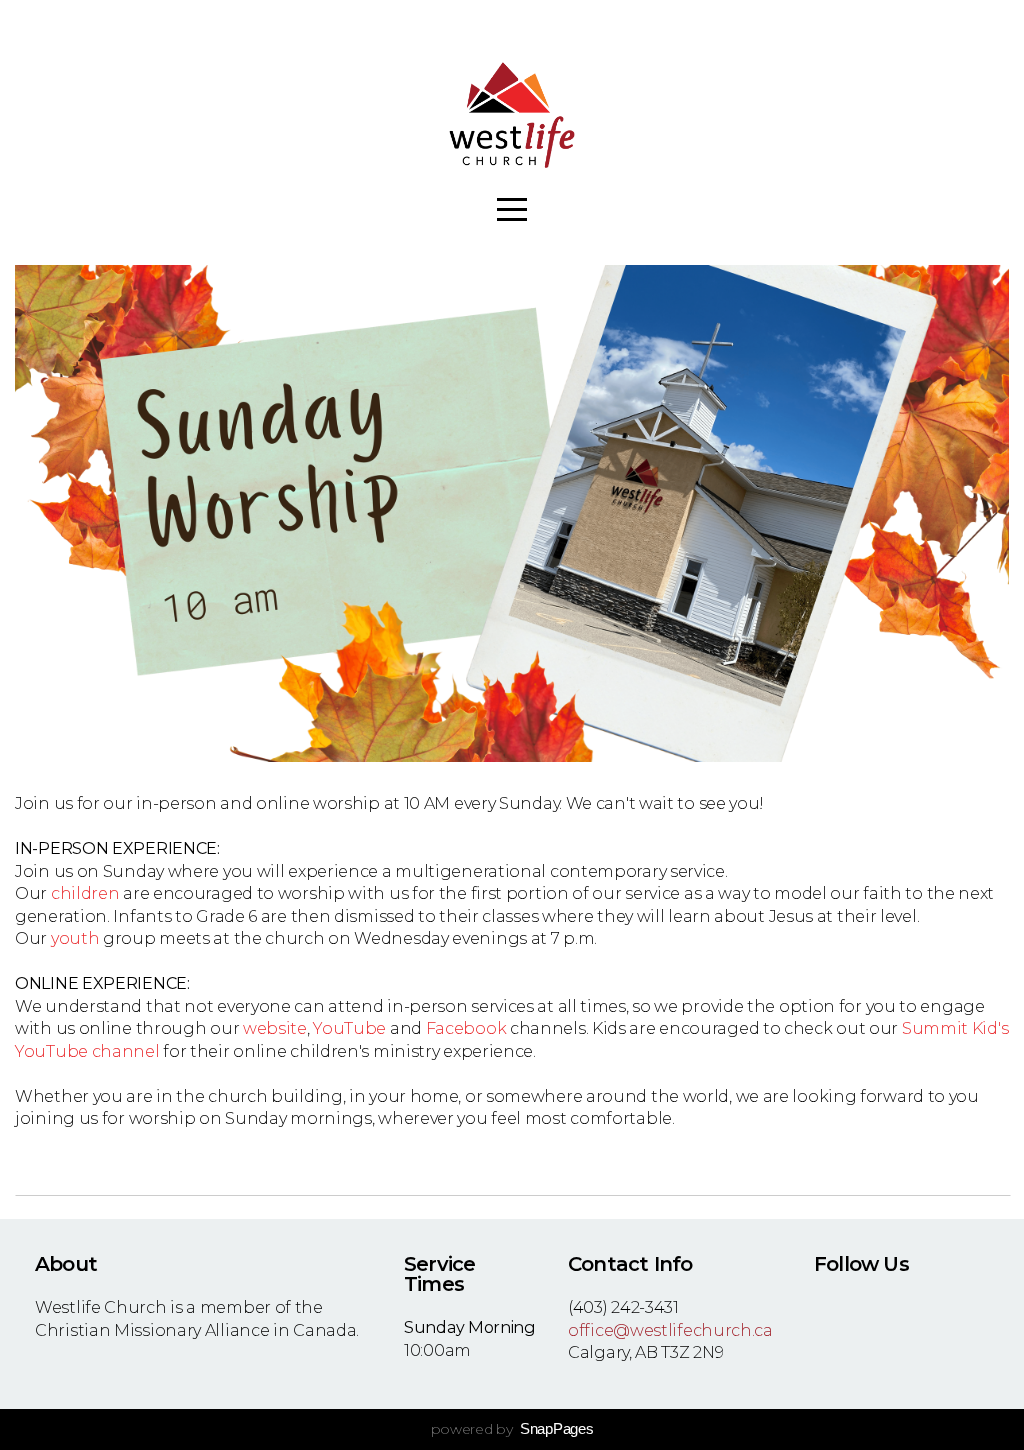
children (85, 893)
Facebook (466, 1028)
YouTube (349, 1028)
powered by (512, 1429)
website (275, 1028)
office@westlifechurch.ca (670, 1330)
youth (75, 938)
